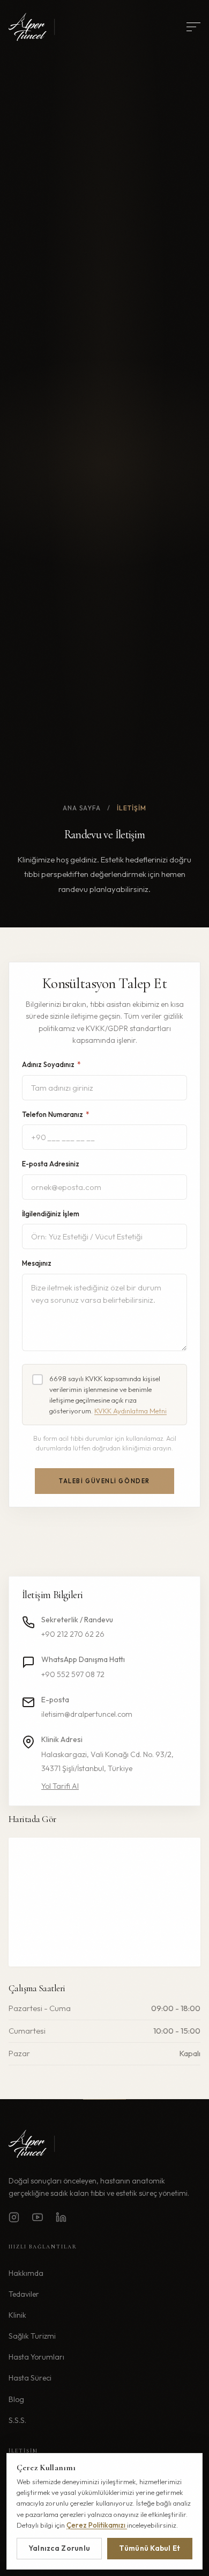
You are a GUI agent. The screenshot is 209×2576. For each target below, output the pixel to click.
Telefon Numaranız (55, 1114)
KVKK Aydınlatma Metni (130, 1411)
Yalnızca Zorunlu (59, 2548)
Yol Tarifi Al (60, 1786)
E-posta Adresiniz (51, 1164)
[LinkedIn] (61, 2219)
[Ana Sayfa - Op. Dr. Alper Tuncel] (35, 27)
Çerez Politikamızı (97, 2525)
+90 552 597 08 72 (73, 1674)
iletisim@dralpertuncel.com (87, 1714)
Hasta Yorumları (36, 2357)
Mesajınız (37, 1263)
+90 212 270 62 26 (73, 1634)
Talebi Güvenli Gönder (104, 1481)
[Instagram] (14, 2219)
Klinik (17, 2315)
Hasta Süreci (30, 2378)
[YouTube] (38, 2219)
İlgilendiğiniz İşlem (51, 1214)
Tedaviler (24, 2294)
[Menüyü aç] (193, 27)
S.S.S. (17, 2420)
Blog (16, 2399)
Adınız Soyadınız (51, 1064)
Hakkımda (26, 2273)
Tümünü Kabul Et (150, 2548)
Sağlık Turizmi (32, 2336)
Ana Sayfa (82, 808)
